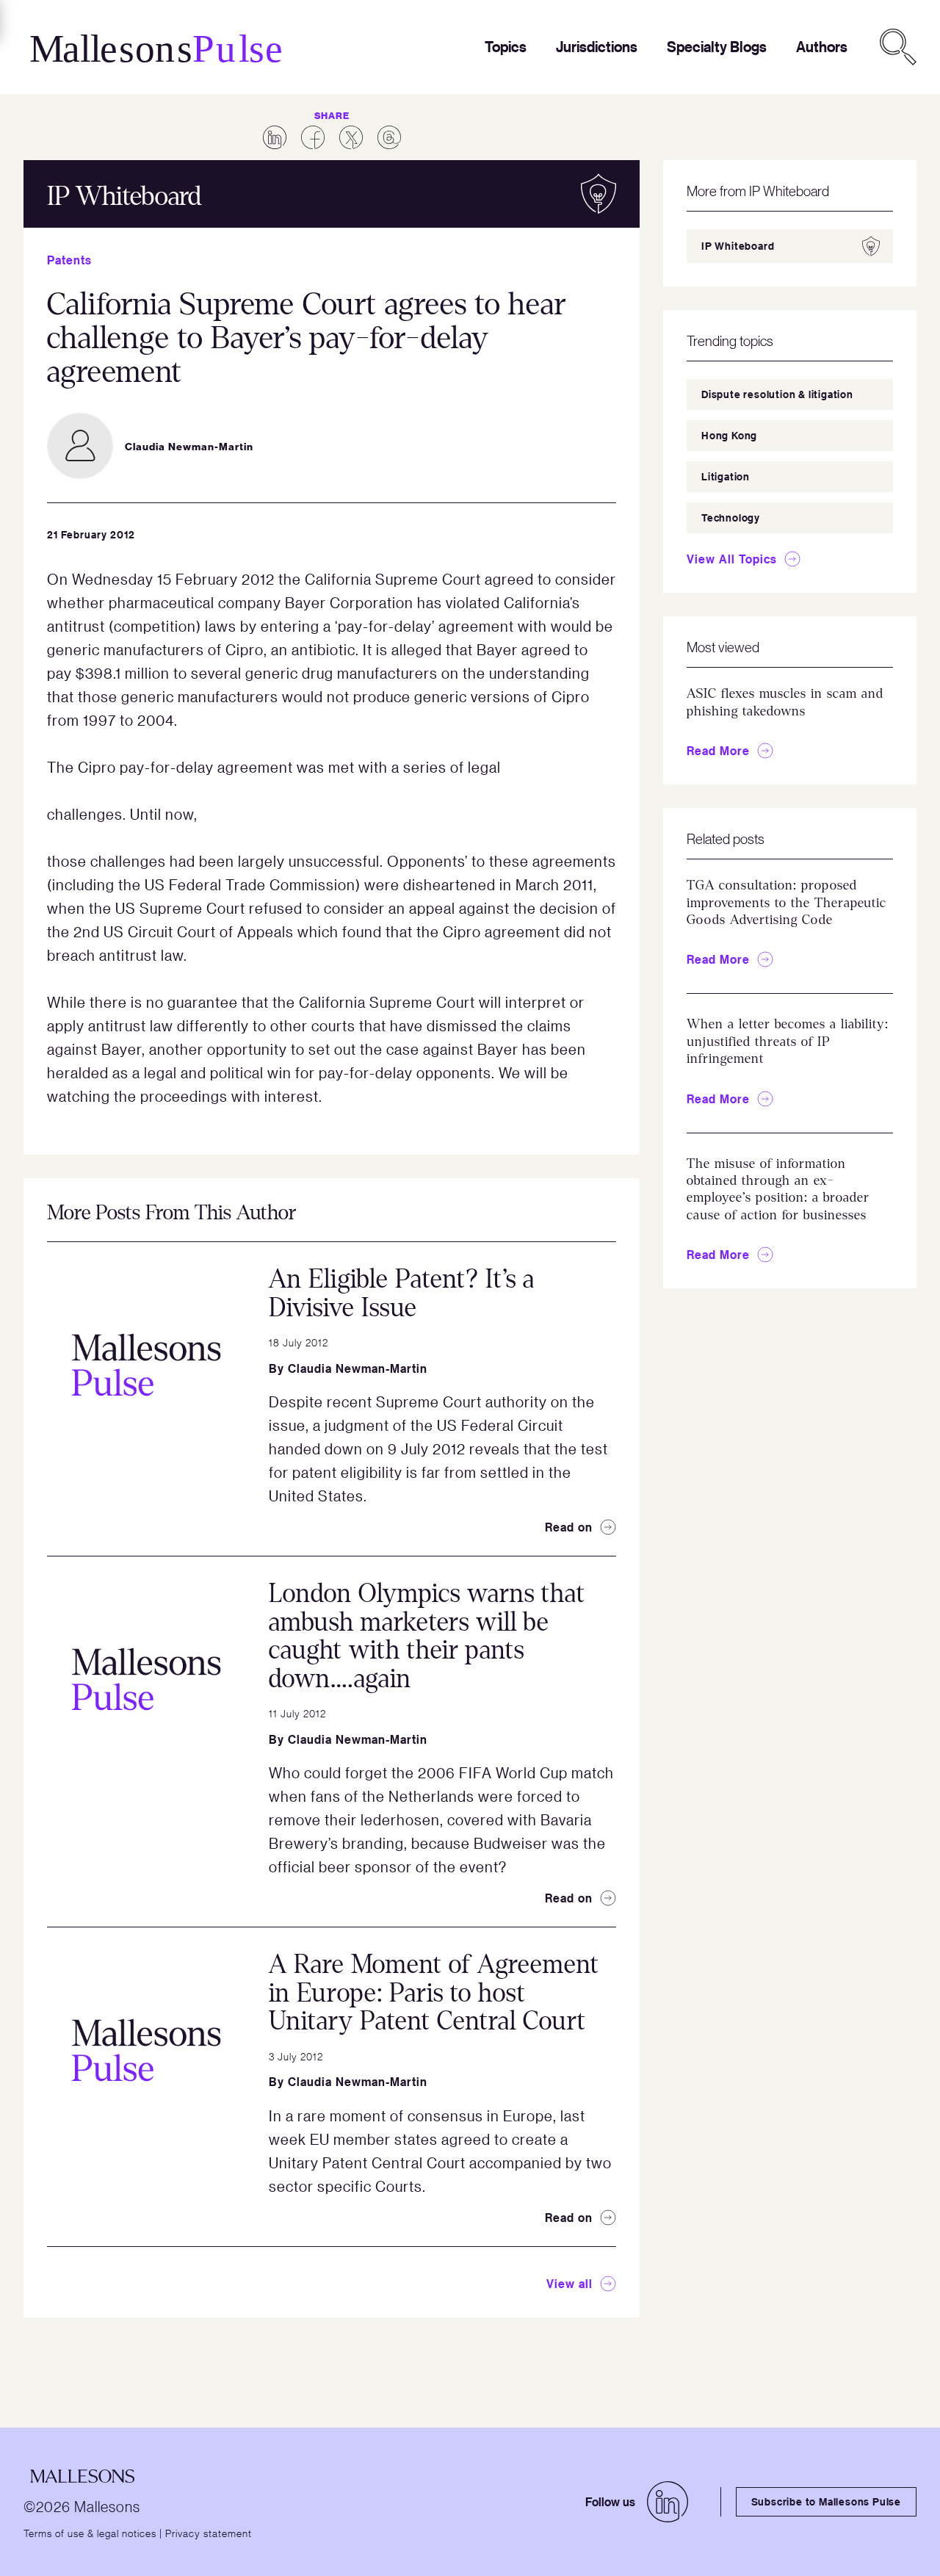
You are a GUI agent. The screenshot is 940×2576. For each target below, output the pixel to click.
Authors (822, 47)
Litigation (726, 476)
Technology (731, 517)
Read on (569, 1527)
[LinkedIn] (668, 2502)
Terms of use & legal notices (90, 2533)
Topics (506, 47)
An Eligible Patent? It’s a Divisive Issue (402, 1294)
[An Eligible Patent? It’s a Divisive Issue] (146, 1365)
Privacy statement (209, 2533)
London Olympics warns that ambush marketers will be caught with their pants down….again (427, 1636)
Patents (69, 260)
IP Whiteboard (738, 246)
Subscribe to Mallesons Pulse (826, 2501)
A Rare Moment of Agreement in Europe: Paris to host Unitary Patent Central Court (434, 1993)
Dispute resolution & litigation (777, 394)
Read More (718, 751)
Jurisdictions (597, 47)
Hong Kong (729, 435)
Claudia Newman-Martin (358, 1368)
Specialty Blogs (717, 47)
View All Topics (732, 559)
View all (570, 2284)
